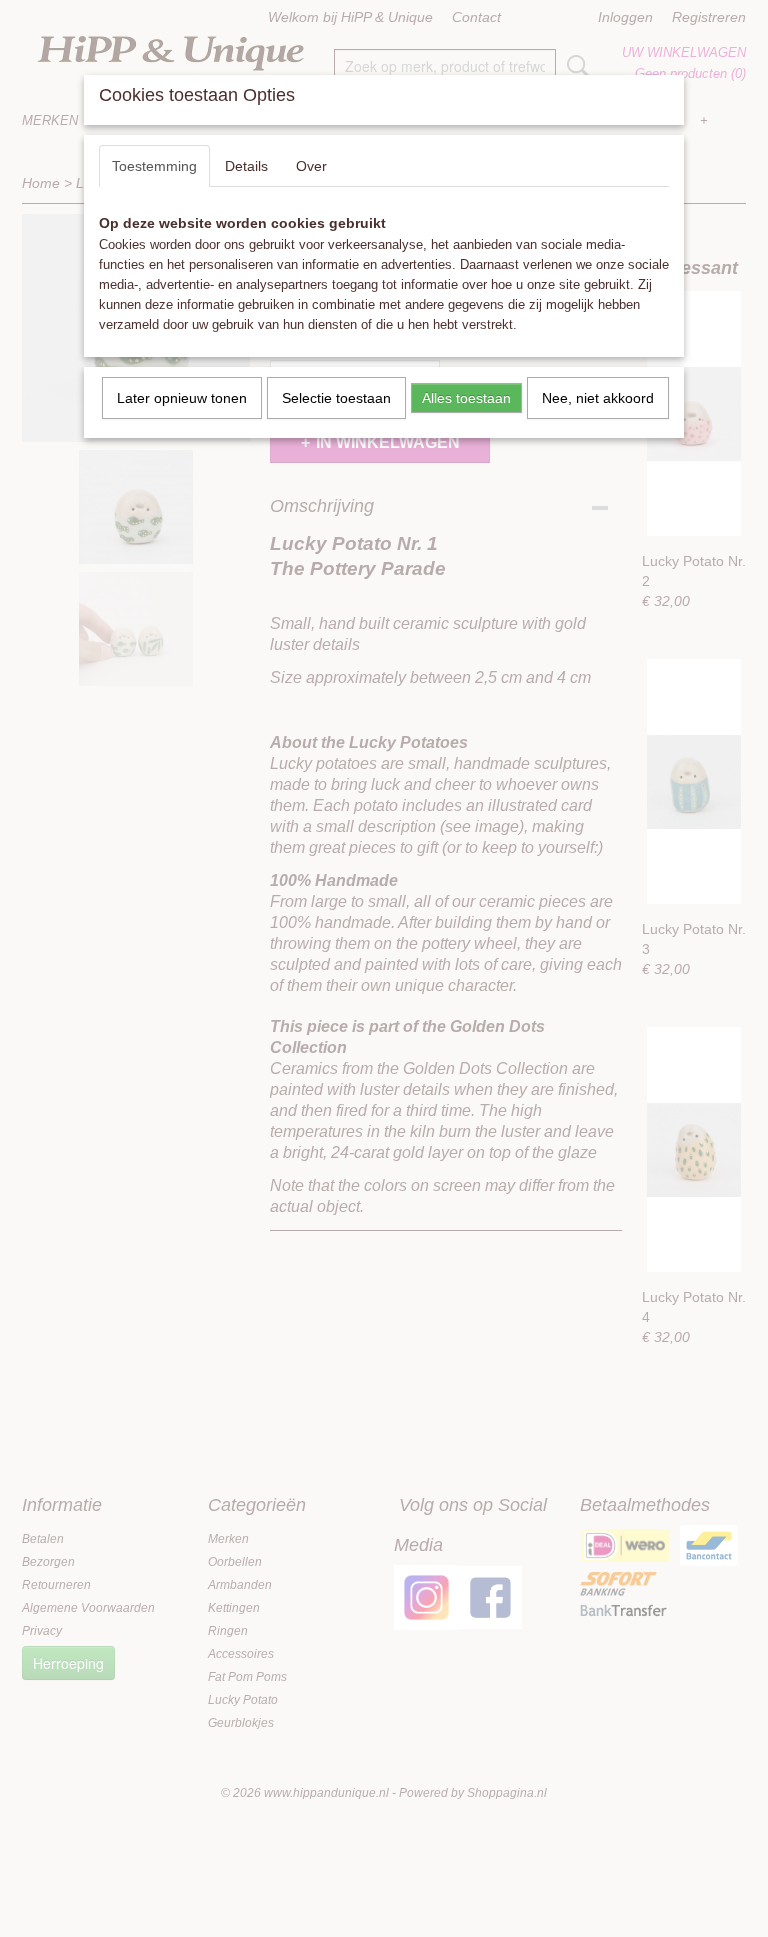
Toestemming (154, 166)
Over (311, 166)
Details (246, 166)
